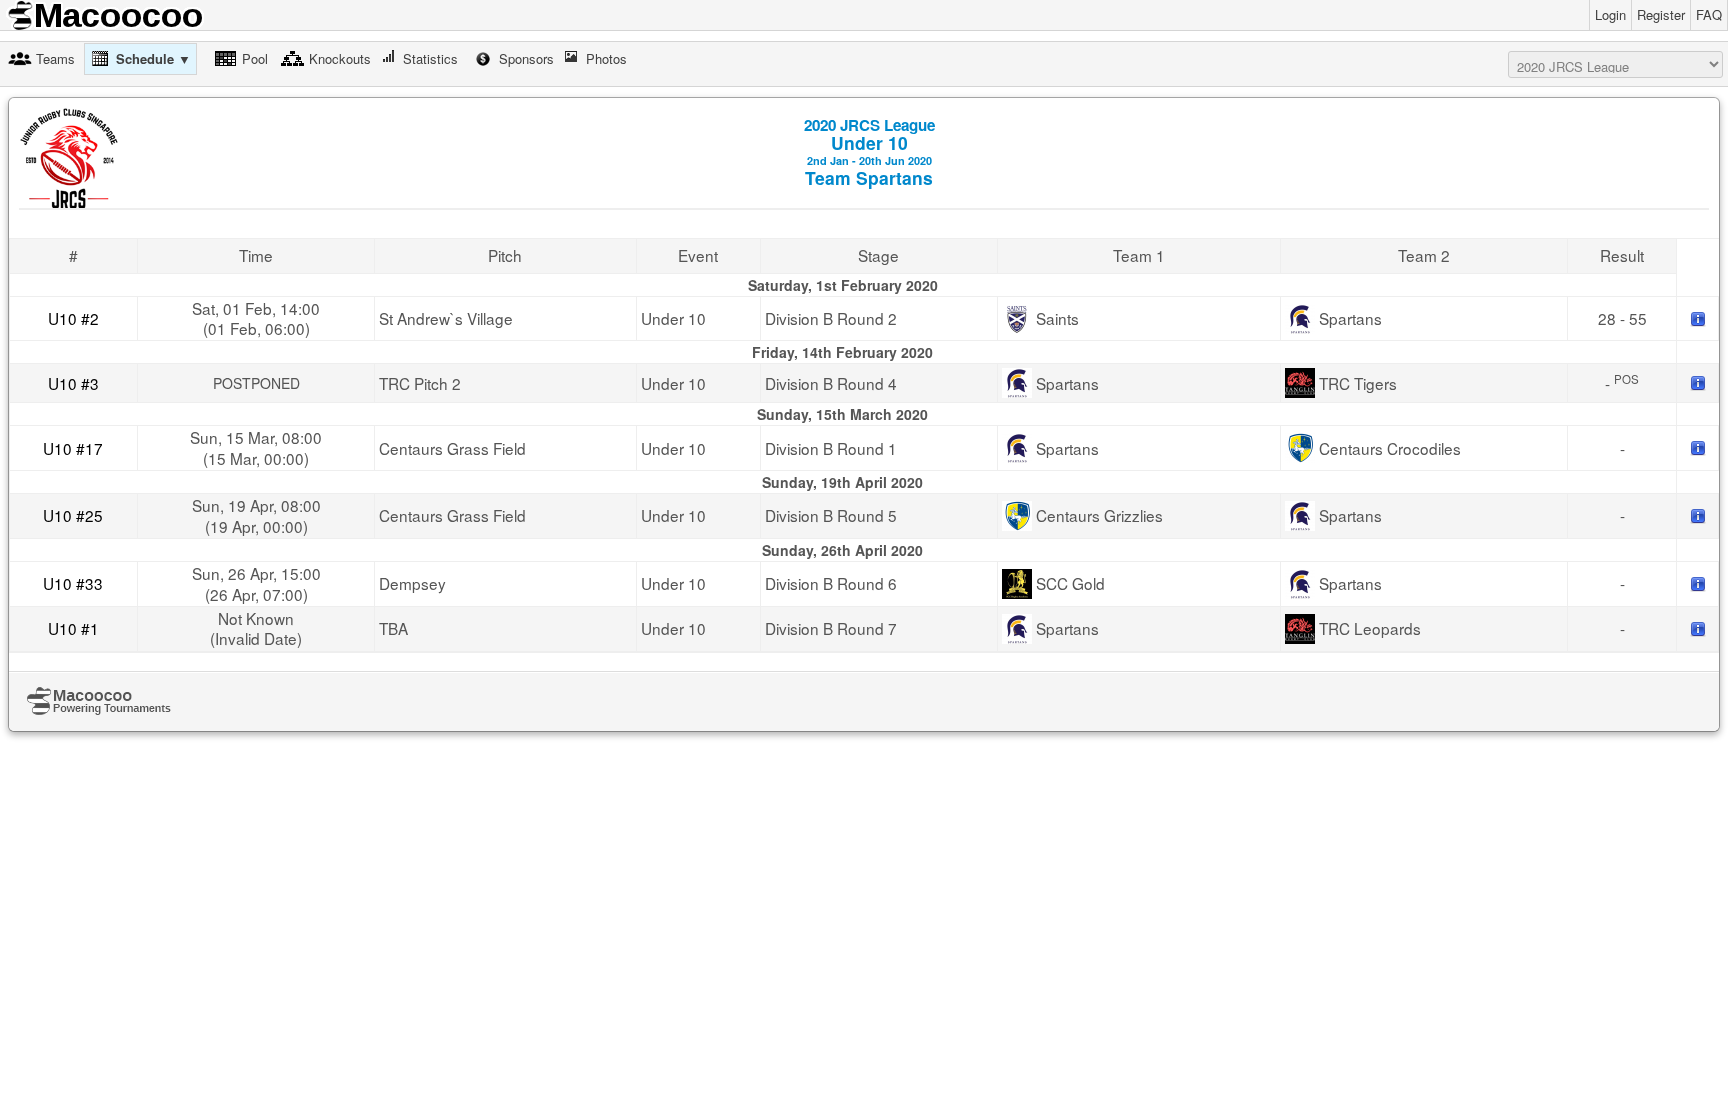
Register (1661, 14)
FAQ (1709, 14)
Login (1610, 14)
